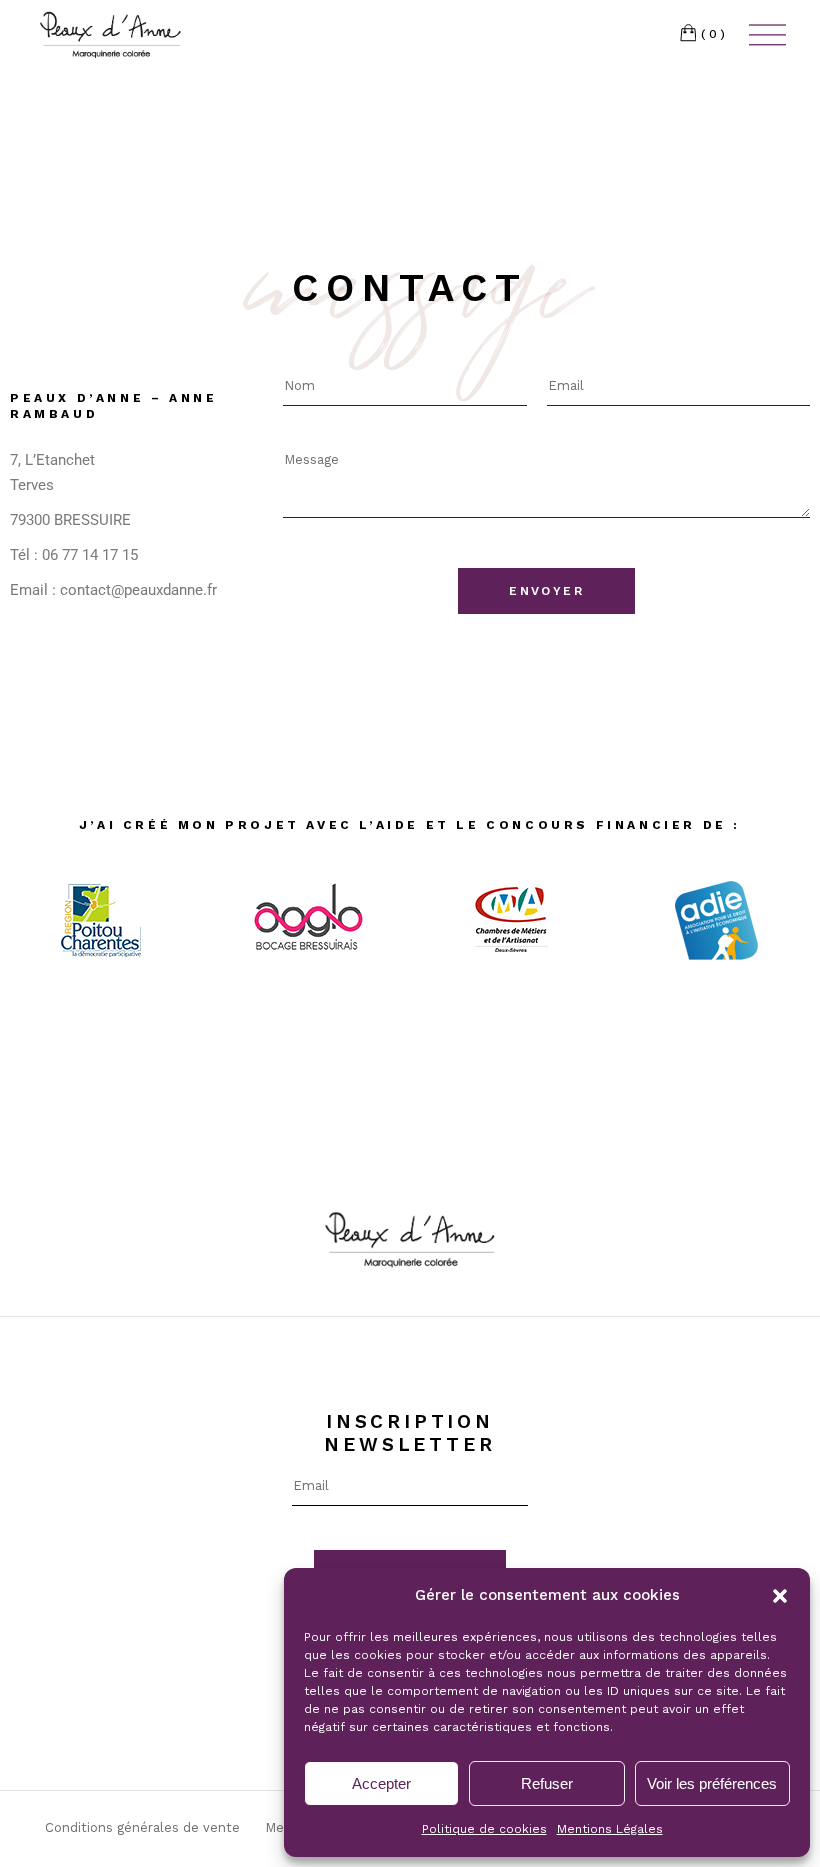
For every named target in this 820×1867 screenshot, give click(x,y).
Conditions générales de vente (142, 1827)
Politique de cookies (484, 1829)
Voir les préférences (712, 1783)
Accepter (381, 1783)
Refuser (547, 1783)
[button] (780, 1596)
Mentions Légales (610, 1829)
